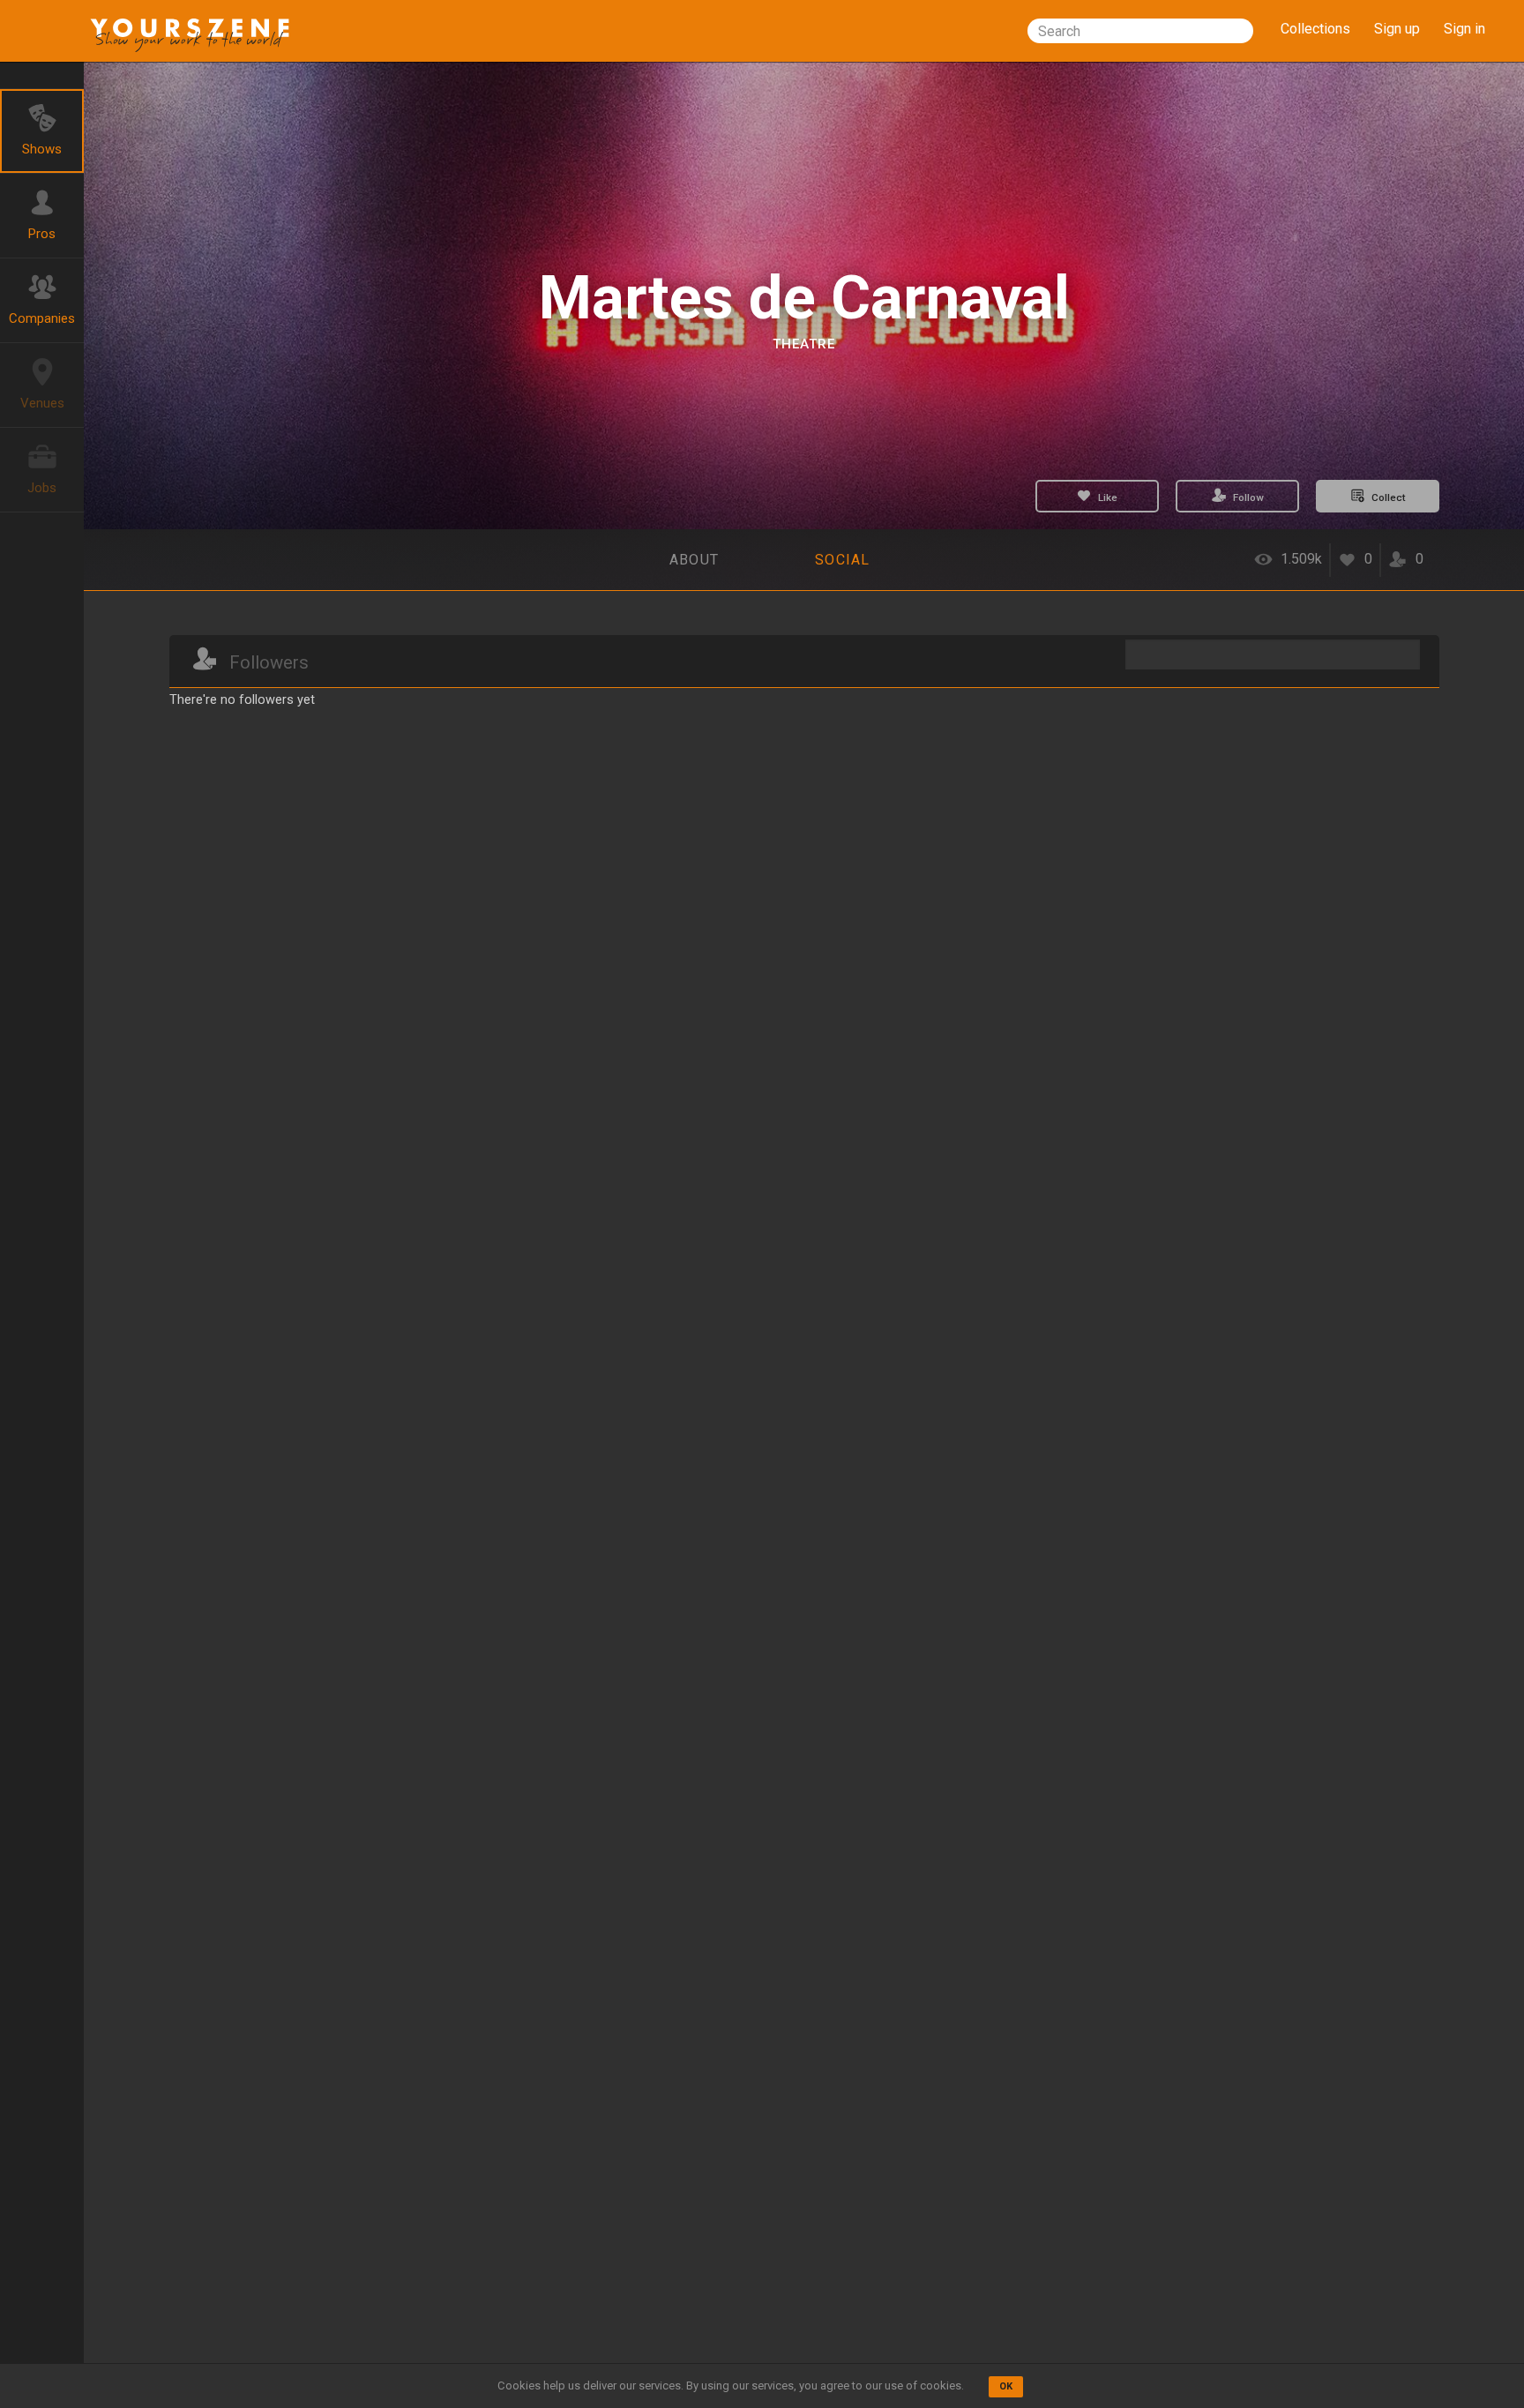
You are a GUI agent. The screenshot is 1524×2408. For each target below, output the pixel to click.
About (694, 560)
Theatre (804, 344)
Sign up (1397, 29)
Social (843, 560)
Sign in (1464, 29)
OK (1006, 2386)
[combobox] (1140, 31)
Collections (1315, 29)
